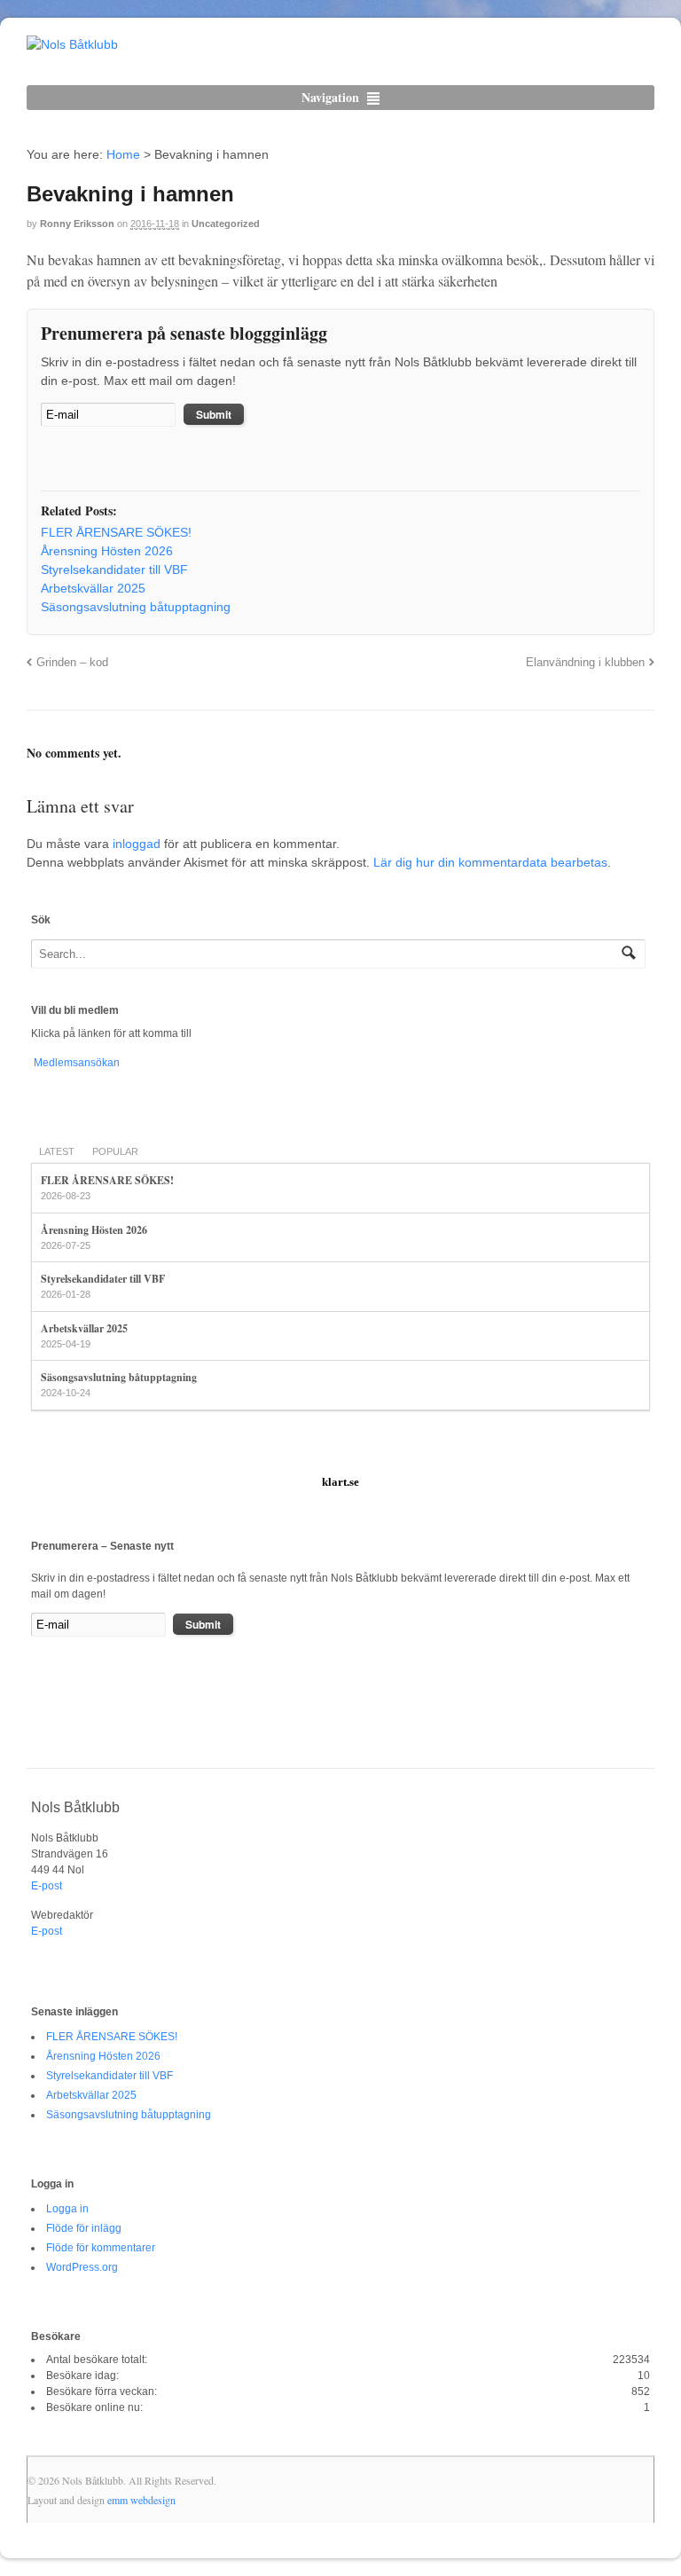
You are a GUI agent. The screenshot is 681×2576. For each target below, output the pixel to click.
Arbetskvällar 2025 (84, 1328)
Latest (57, 1151)
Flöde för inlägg (84, 2228)
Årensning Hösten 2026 (94, 1230)
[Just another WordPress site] (72, 44)
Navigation (330, 97)
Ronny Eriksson (77, 224)
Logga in (67, 2209)
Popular (115, 1151)
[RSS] (54, 460)
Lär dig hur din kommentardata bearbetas (490, 862)
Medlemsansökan (75, 1063)
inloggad (137, 844)
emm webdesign (141, 2500)
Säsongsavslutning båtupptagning (119, 1377)
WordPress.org (82, 2267)
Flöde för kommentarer (101, 2248)
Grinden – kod (72, 663)
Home (123, 154)
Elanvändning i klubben (585, 663)
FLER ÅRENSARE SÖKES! (107, 1180)
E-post (47, 1886)
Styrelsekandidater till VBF (103, 1279)
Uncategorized (226, 224)
